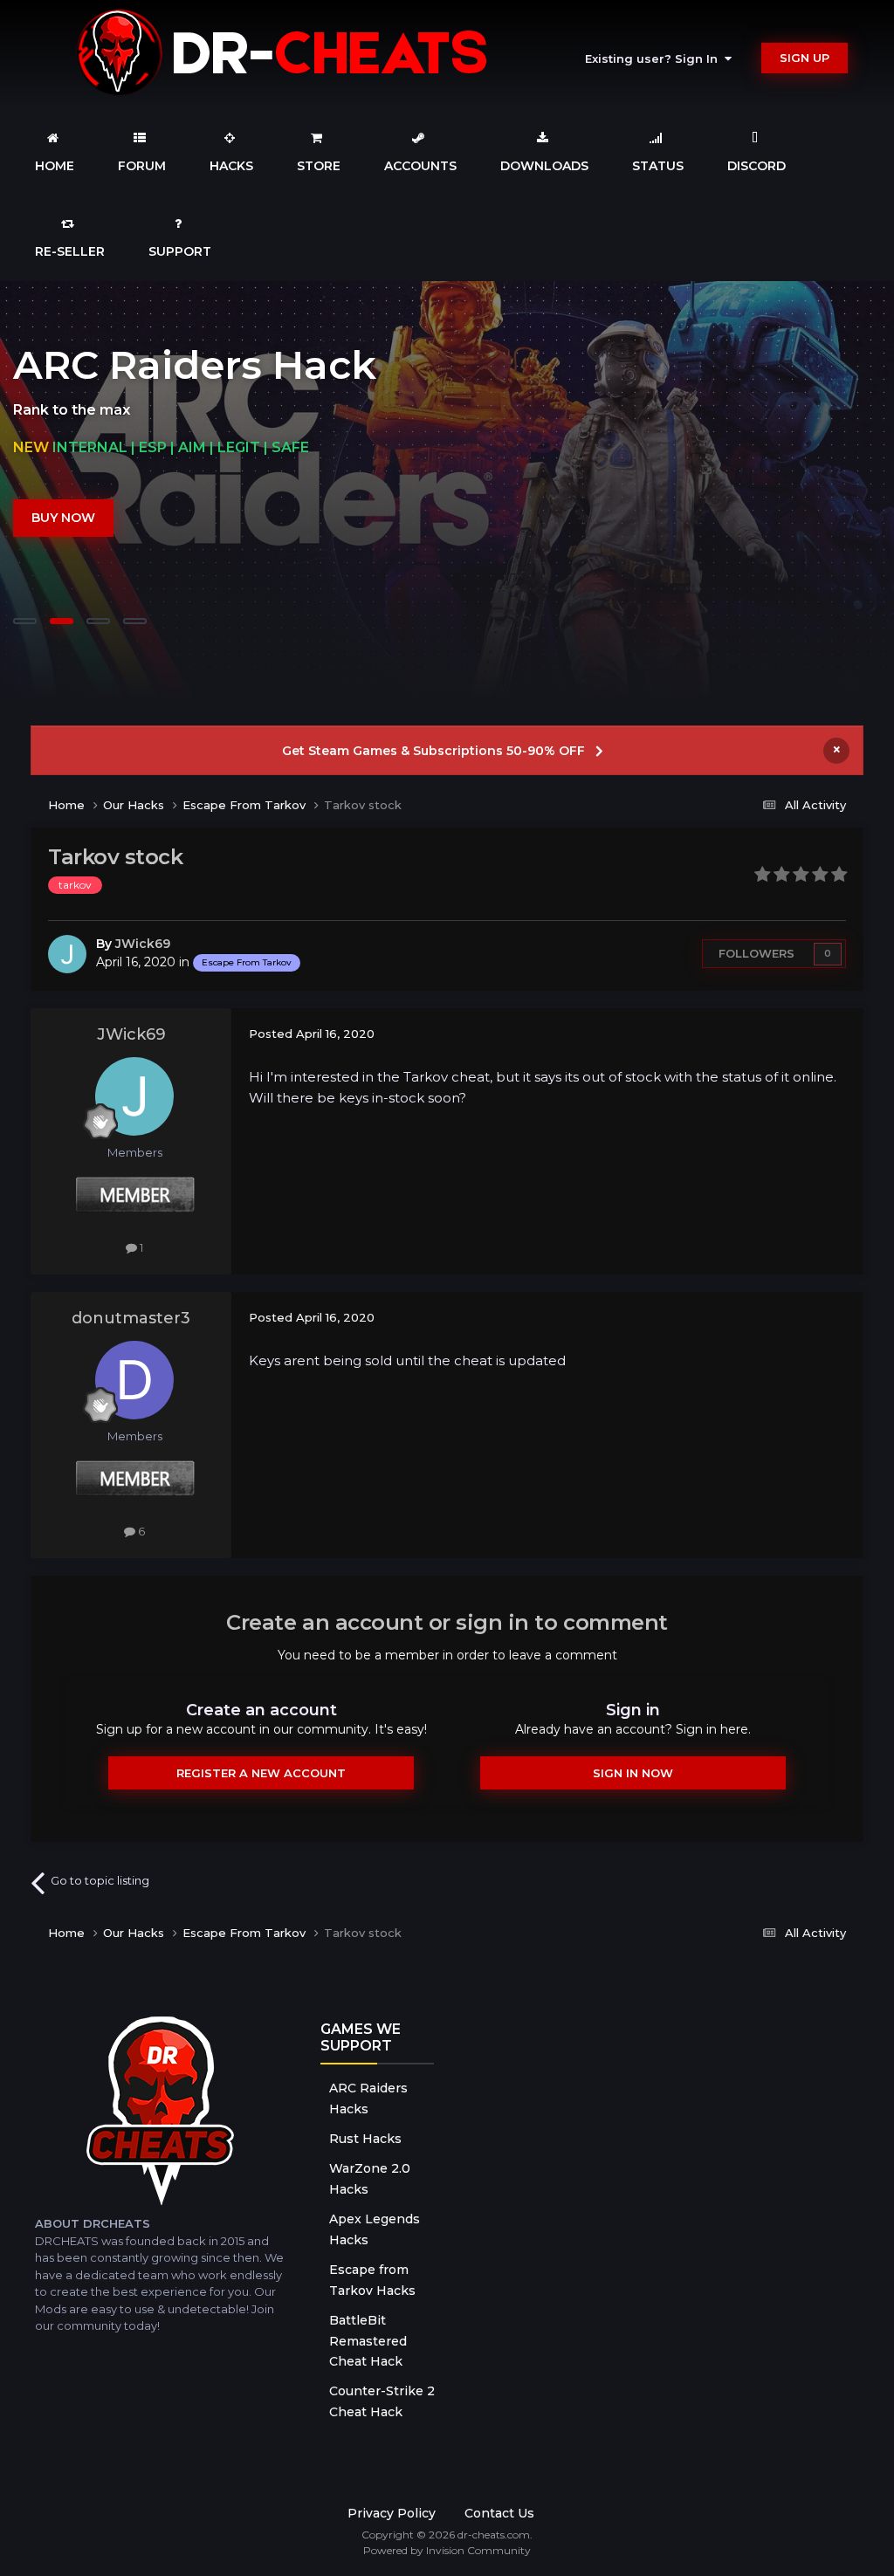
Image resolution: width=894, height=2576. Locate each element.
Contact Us (499, 2513)
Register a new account (261, 1773)
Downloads (544, 166)
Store (319, 166)
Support (180, 251)
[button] (834, 491)
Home (55, 166)
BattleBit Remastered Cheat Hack (368, 2341)
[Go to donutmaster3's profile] (134, 1380)
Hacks (231, 166)
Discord (756, 166)
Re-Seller (70, 251)
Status (658, 166)
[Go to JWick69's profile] (67, 954)
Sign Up (805, 58)
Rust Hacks (365, 2139)
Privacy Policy (392, 2513)
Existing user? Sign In (655, 58)
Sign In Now (633, 1773)
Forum (142, 166)
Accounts (420, 166)
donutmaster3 (131, 1318)
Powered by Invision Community (447, 2550)
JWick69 (143, 944)
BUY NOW (63, 518)
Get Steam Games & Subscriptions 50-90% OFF (433, 751)
